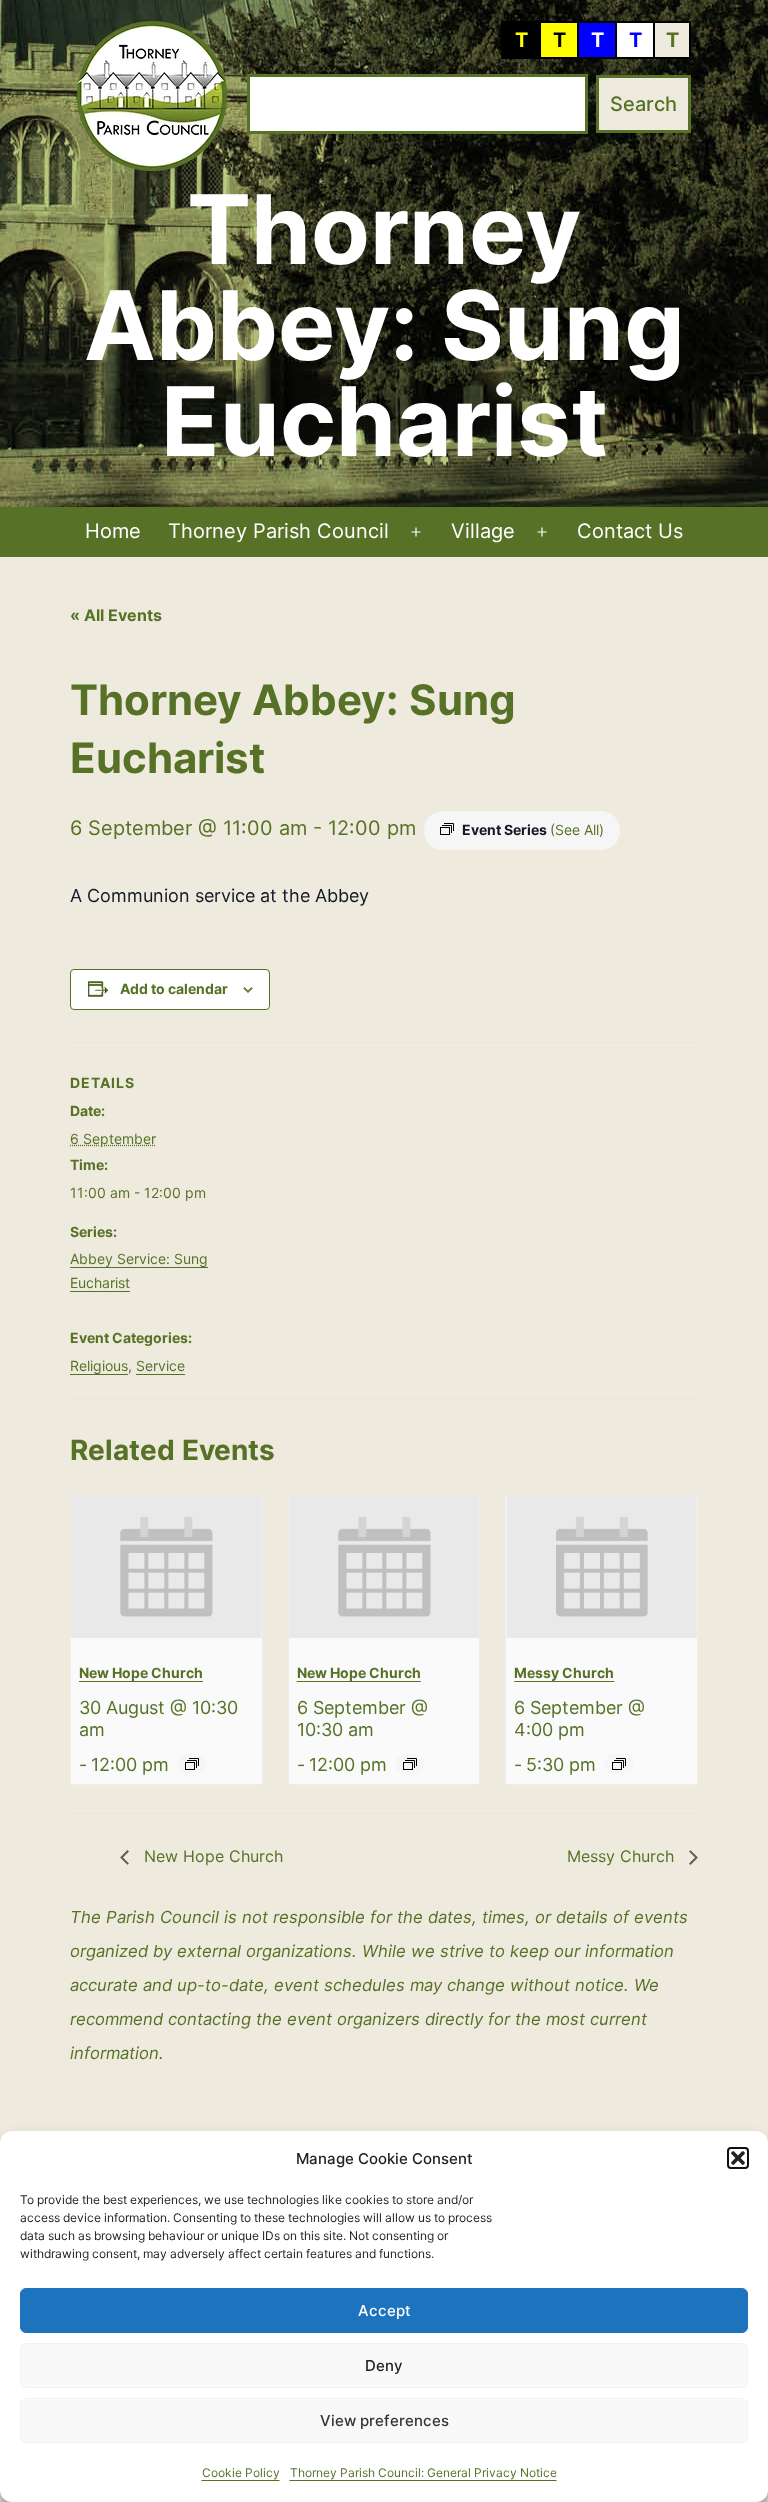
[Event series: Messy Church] (619, 1764)
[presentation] (166, 1566)
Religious (99, 1365)
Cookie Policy (241, 2472)
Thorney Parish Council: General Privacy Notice (423, 2472)
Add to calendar (174, 988)
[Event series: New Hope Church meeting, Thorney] (192, 1764)
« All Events (116, 615)
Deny (384, 2365)
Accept (384, 2310)
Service (160, 1365)
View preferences (384, 2420)
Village (483, 531)
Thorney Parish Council (278, 531)
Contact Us (630, 531)
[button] (738, 2158)
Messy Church (564, 1672)
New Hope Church (141, 1672)
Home (113, 531)
